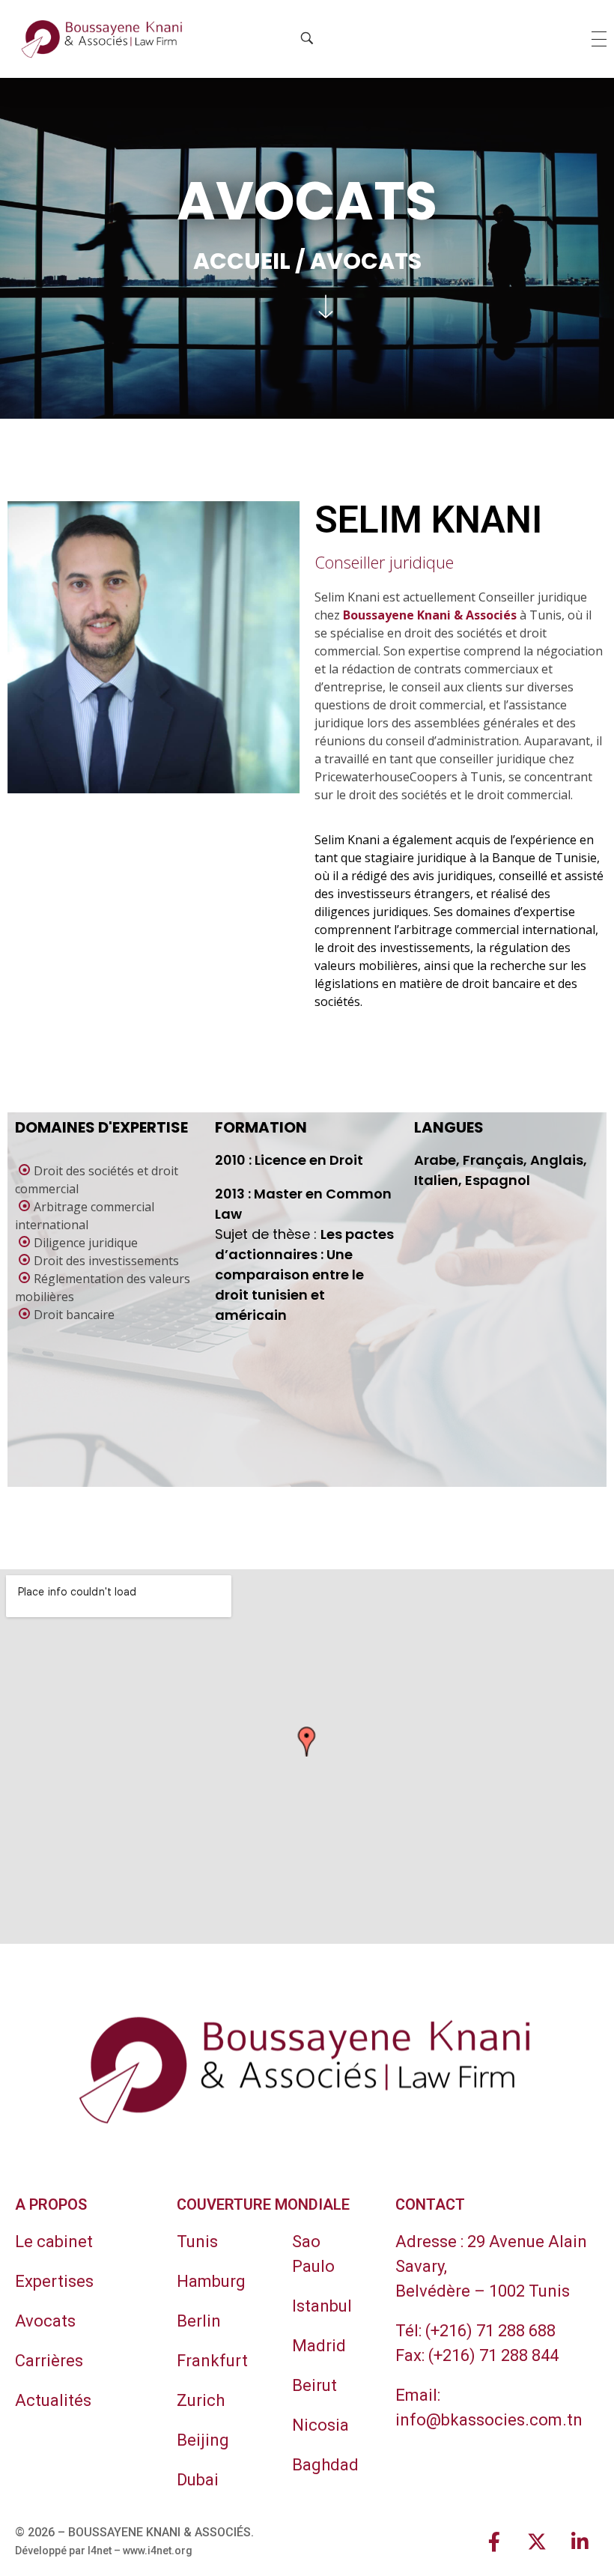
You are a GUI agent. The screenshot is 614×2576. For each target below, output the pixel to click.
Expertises (54, 2281)
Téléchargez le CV (191, 703)
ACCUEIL (242, 261)
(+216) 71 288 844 (493, 2355)
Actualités (53, 2400)
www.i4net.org (158, 2551)
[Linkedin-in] (580, 2542)
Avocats (45, 2321)
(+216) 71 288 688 (490, 2331)
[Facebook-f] (494, 2542)
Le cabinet (54, 2242)
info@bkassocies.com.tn (489, 2420)
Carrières (49, 2361)
